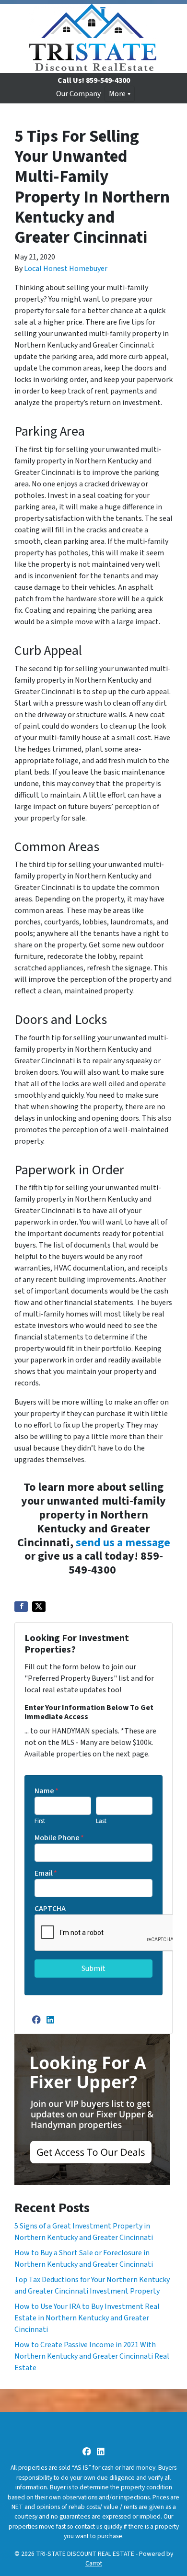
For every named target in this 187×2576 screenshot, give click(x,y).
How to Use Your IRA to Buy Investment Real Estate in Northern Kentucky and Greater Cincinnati (87, 2318)
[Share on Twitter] (39, 1607)
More (117, 94)
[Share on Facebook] (21, 1607)
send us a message (123, 1543)
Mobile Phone (59, 1838)
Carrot (94, 2563)
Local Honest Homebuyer (66, 269)
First (40, 1821)
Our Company (78, 94)
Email (46, 1873)
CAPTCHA (50, 1909)
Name (47, 1791)
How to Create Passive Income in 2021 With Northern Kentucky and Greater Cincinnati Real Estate (92, 2356)
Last (101, 1821)
